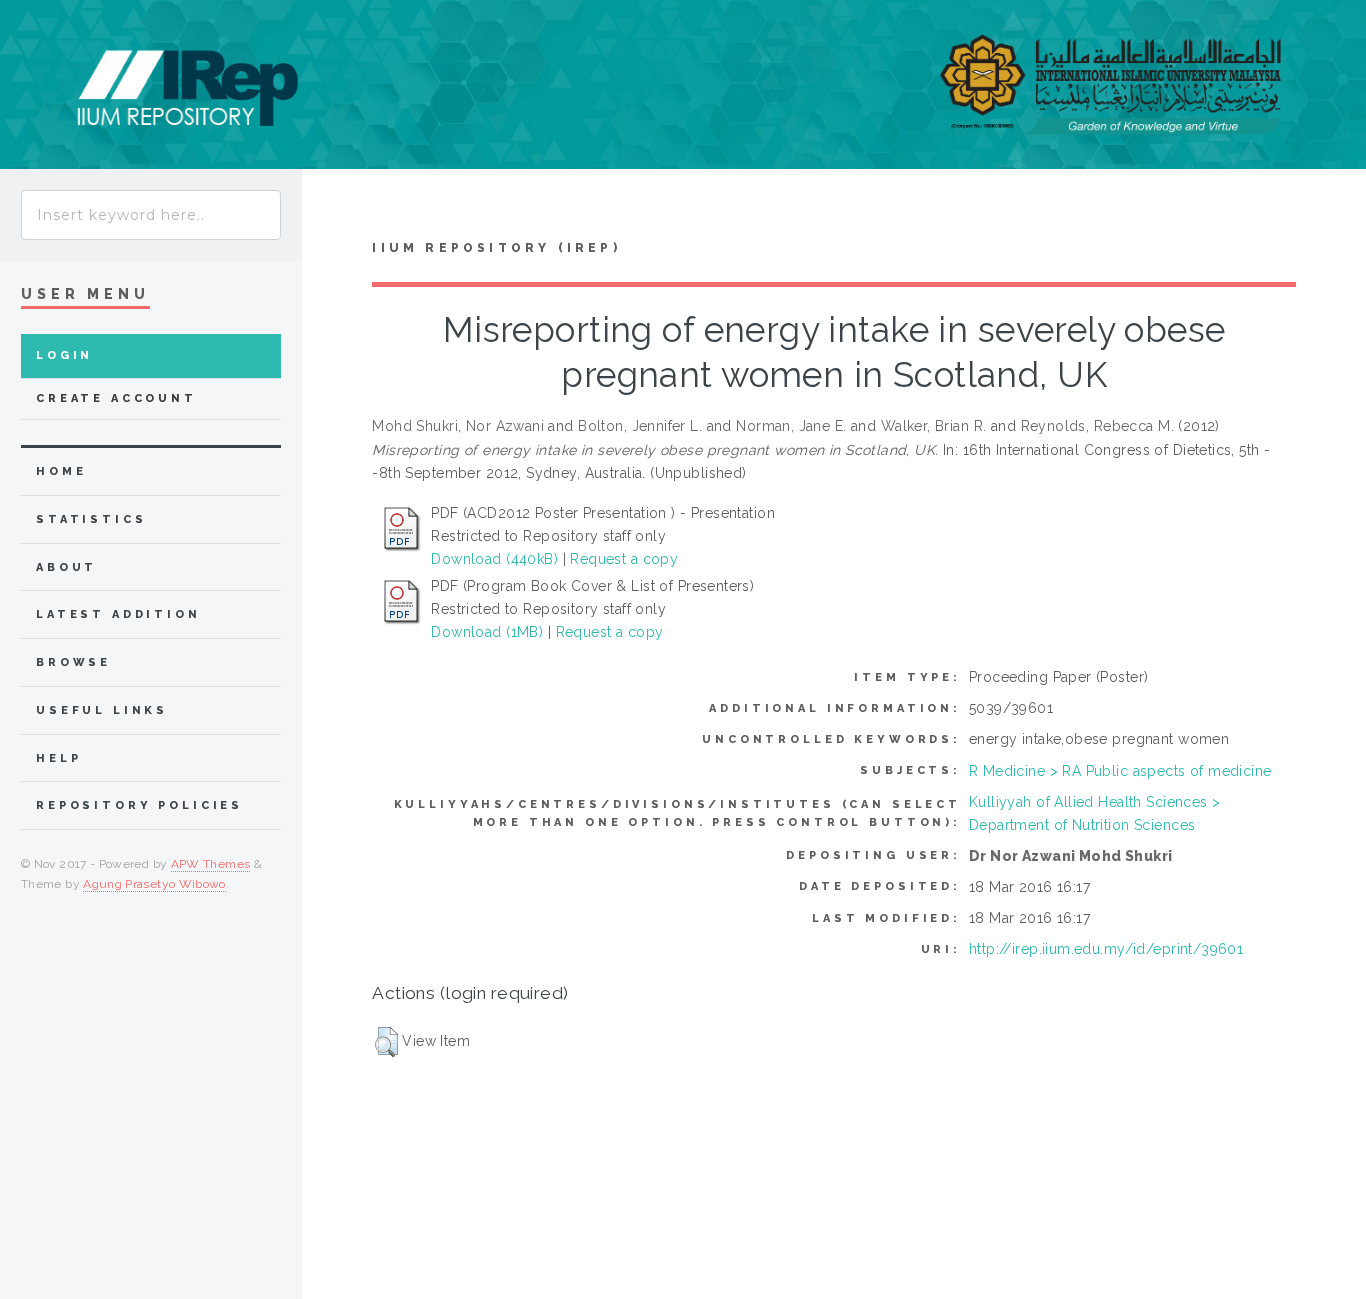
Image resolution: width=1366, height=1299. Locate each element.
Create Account (116, 398)
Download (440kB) (494, 559)
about (66, 567)
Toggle (333, 208)
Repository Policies (139, 805)
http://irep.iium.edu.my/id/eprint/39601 (1106, 949)
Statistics (91, 519)
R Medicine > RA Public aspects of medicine (1120, 771)
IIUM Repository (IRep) (496, 248)
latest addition (118, 614)
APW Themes (211, 864)
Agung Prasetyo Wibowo (154, 884)
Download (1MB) (487, 632)
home (61, 471)
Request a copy (624, 559)
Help (58, 758)
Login (64, 355)
